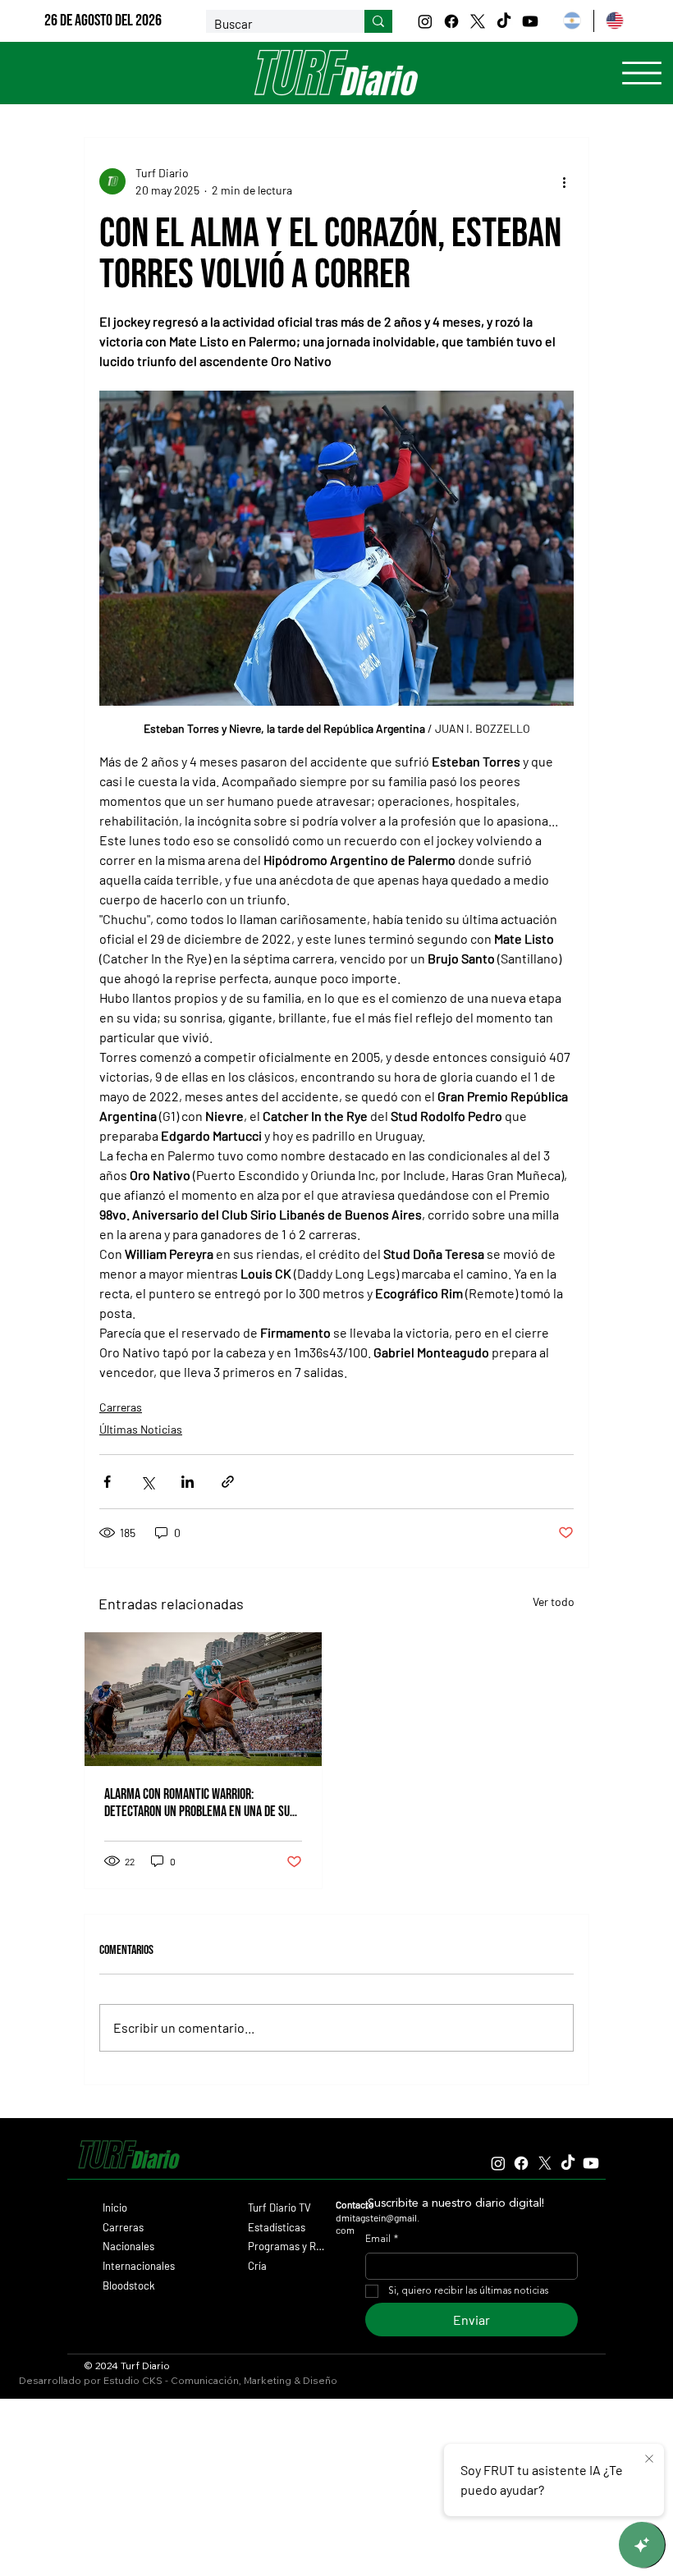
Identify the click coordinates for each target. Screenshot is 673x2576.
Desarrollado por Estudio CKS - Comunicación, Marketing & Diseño (178, 2380)
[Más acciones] (564, 181)
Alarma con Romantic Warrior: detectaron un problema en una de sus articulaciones (200, 1803)
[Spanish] (572, 21)
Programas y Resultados (287, 2246)
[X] (478, 21)
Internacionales (139, 2266)
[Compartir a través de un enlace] (228, 1482)
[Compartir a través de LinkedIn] (188, 1482)
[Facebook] (451, 21)
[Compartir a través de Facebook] (107, 1482)
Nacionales (128, 2246)
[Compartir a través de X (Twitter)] (147, 1482)
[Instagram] (425, 21)
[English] (615, 21)
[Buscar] (378, 21)
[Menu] (642, 73)
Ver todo (554, 1601)
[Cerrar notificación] (649, 2459)
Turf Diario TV (279, 2208)
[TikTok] (504, 21)
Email (382, 2240)
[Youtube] (530, 21)
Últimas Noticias (141, 1429)
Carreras (121, 1407)
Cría (257, 2266)
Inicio (115, 2208)
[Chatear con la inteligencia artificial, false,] (642, 2545)
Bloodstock (129, 2285)
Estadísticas (277, 2227)
